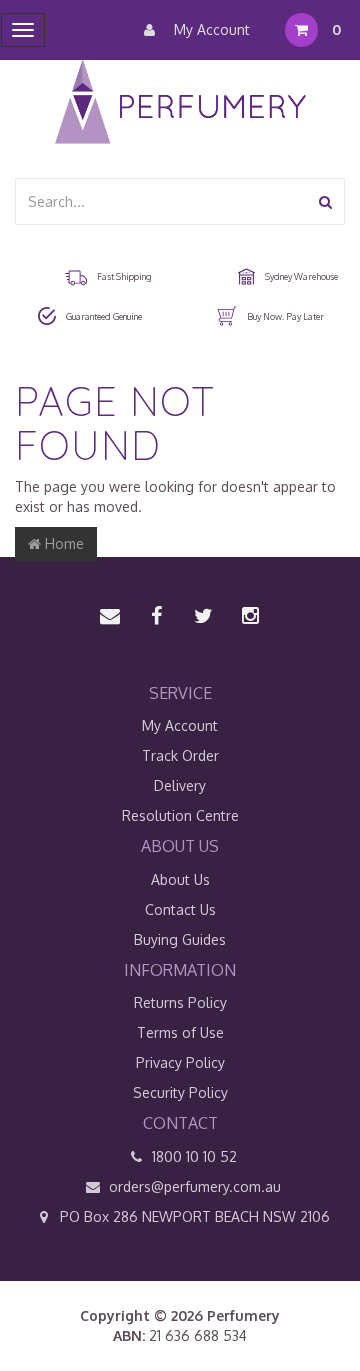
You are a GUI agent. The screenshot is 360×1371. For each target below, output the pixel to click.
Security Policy (180, 1092)
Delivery (180, 785)
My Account (210, 29)
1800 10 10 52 (192, 1156)
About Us (180, 879)
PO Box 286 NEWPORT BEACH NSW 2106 (193, 1216)
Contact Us (180, 909)
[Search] (325, 201)
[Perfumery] (180, 104)
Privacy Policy (180, 1062)
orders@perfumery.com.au (195, 1186)
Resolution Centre (180, 815)
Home (62, 543)
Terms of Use (180, 1032)
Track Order (180, 755)
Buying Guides (180, 939)
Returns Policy (180, 1002)
